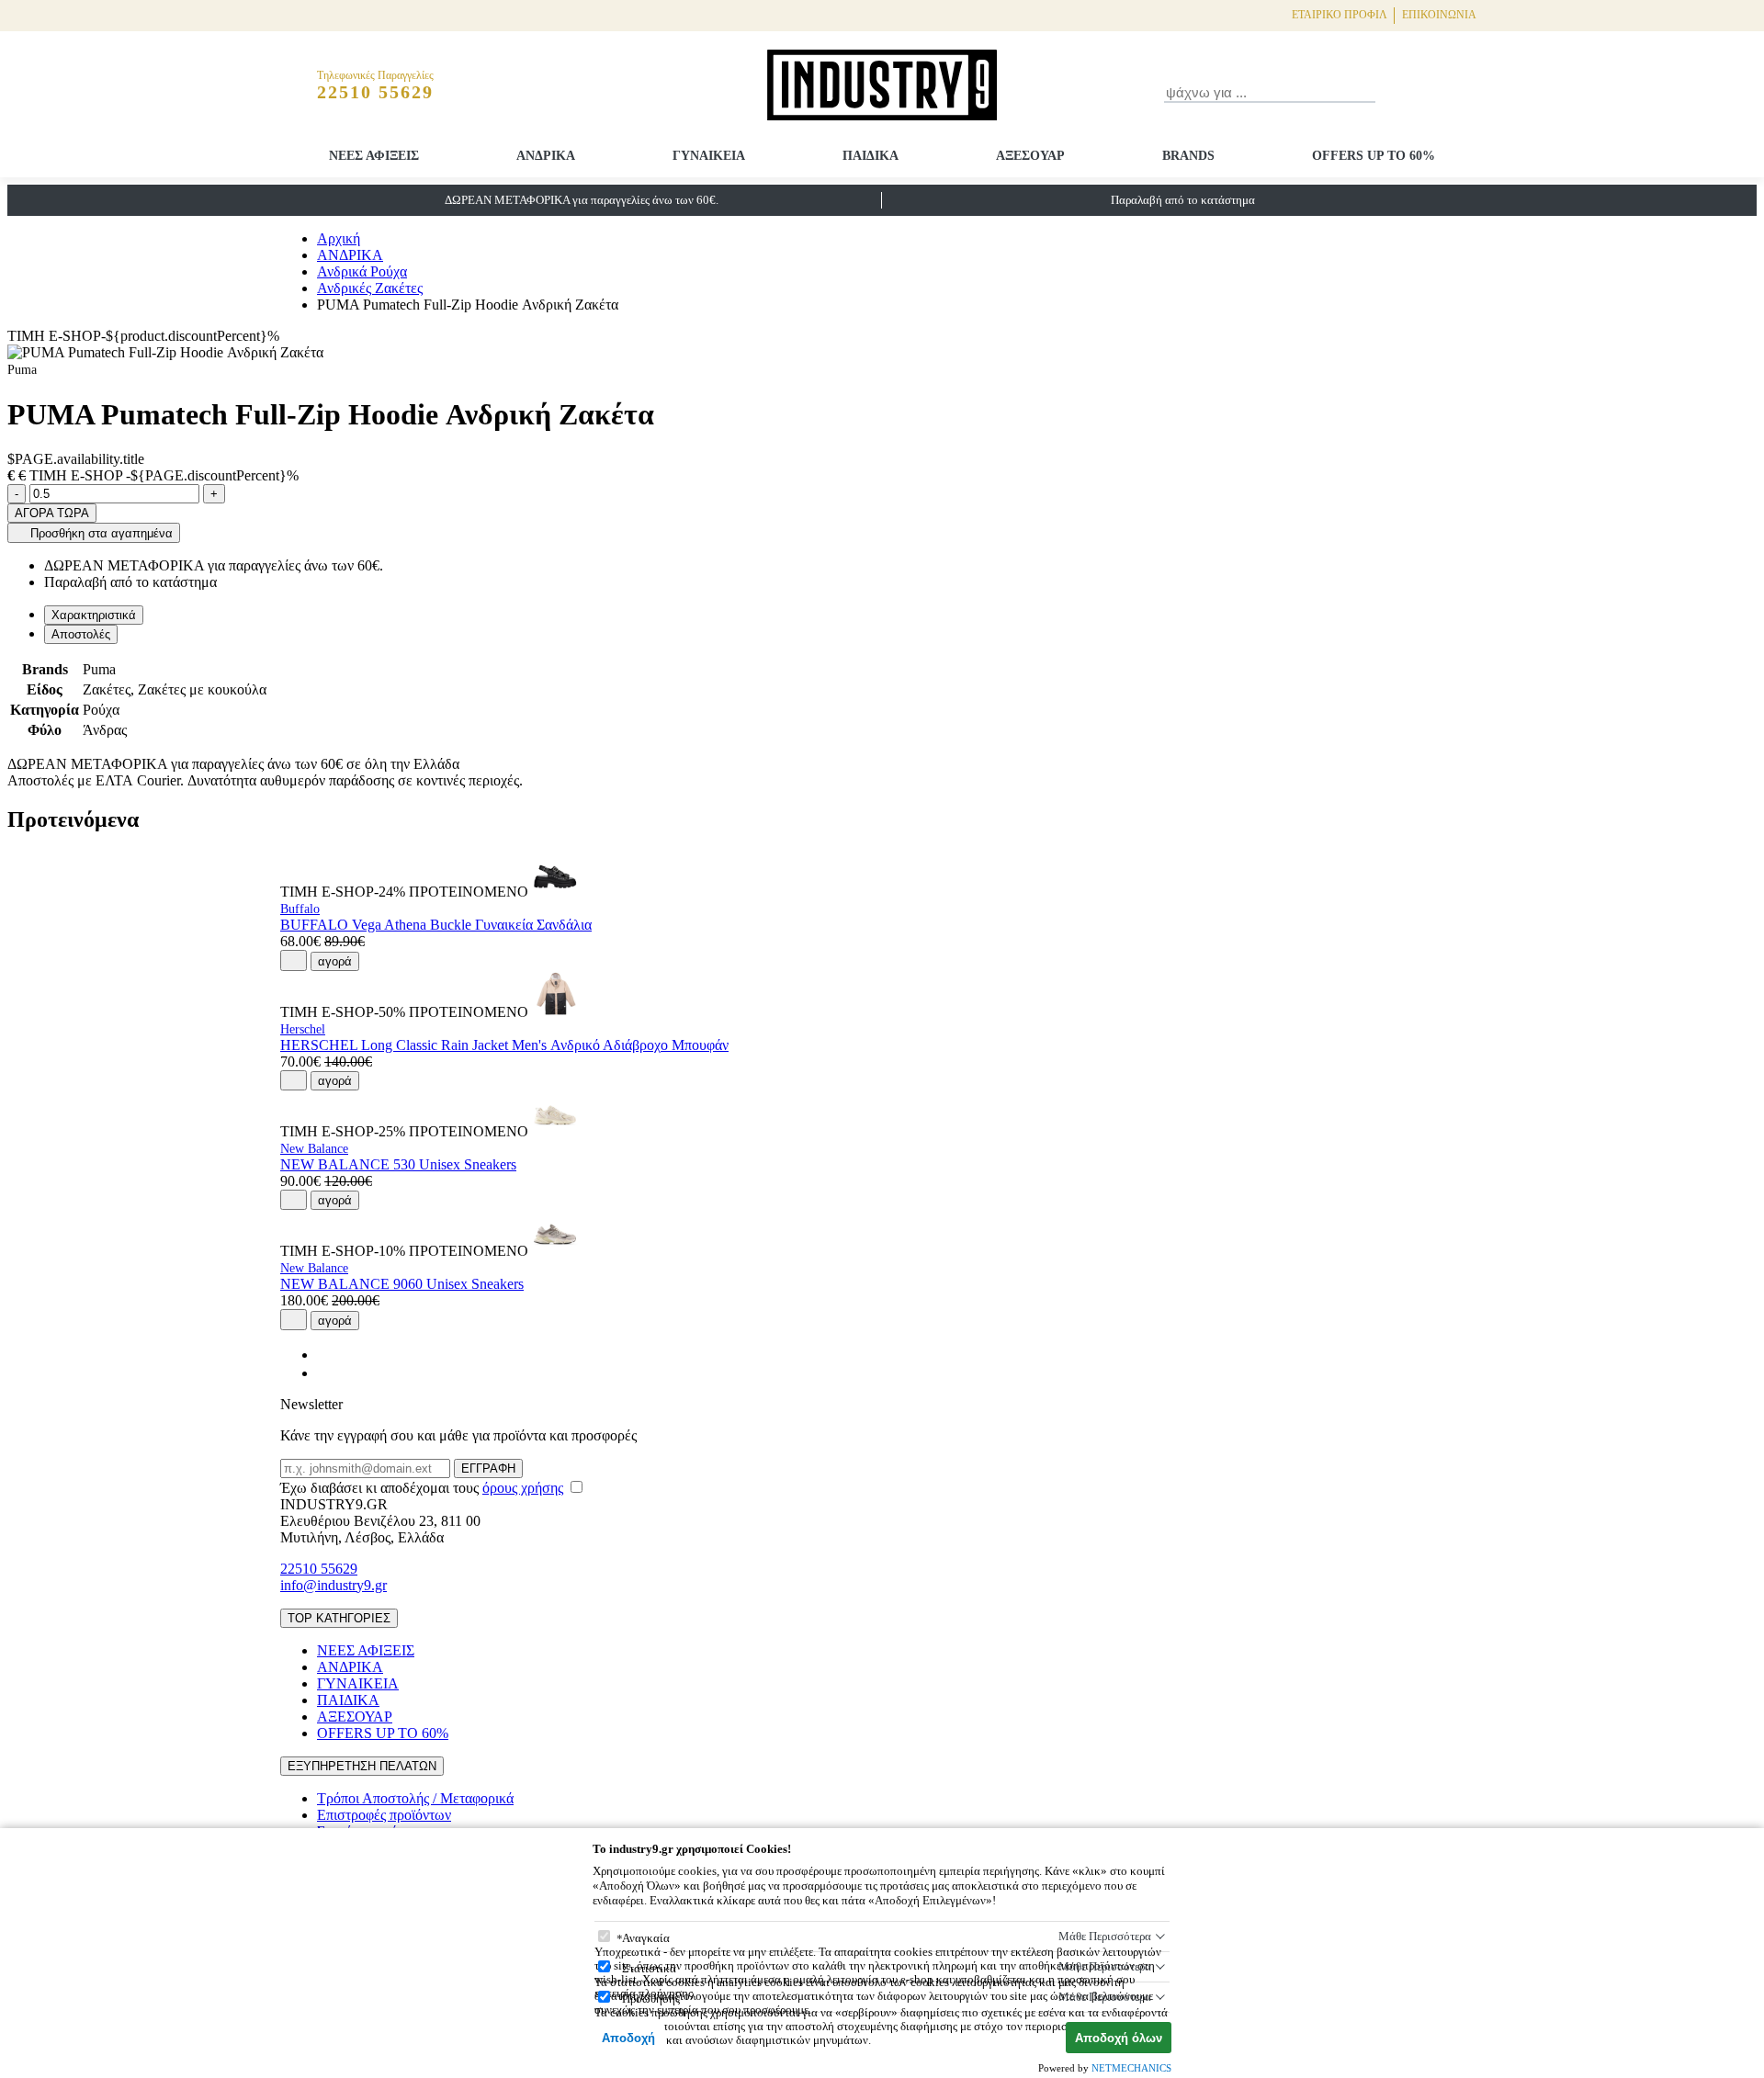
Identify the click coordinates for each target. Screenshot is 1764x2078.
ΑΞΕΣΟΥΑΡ (1030, 156)
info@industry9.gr (334, 1585)
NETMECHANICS (1131, 2068)
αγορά (335, 961)
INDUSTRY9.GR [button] (334, 1504)
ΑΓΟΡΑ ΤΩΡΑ (52, 513)
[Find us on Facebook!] (324, 1355)
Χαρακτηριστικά (94, 615)
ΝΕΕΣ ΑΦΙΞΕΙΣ (374, 156)
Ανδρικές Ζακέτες (370, 288)
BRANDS (1188, 156)
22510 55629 (319, 1569)
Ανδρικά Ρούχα (362, 271)
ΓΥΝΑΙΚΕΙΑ (709, 156)
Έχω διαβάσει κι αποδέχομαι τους (422, 1488)
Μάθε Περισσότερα (1105, 1936)
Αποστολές (81, 634)
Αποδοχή (628, 2038)
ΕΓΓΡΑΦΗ (488, 1468)
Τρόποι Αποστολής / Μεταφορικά (415, 1798)
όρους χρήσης (523, 1488)
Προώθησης (651, 1999)
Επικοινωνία (1439, 15)
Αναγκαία (646, 1938)
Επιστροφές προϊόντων (384, 1815)
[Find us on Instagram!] (324, 1373)
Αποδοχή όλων (1119, 2038)
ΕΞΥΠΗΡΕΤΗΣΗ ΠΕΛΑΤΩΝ (362, 1766)
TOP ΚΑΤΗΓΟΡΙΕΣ (339, 1618)
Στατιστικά (649, 1968)
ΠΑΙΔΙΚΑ (871, 156)
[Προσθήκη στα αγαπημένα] (294, 960)
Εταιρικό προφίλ (1340, 15)
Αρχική (339, 238)
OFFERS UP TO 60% (1374, 156)
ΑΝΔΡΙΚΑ (546, 156)
